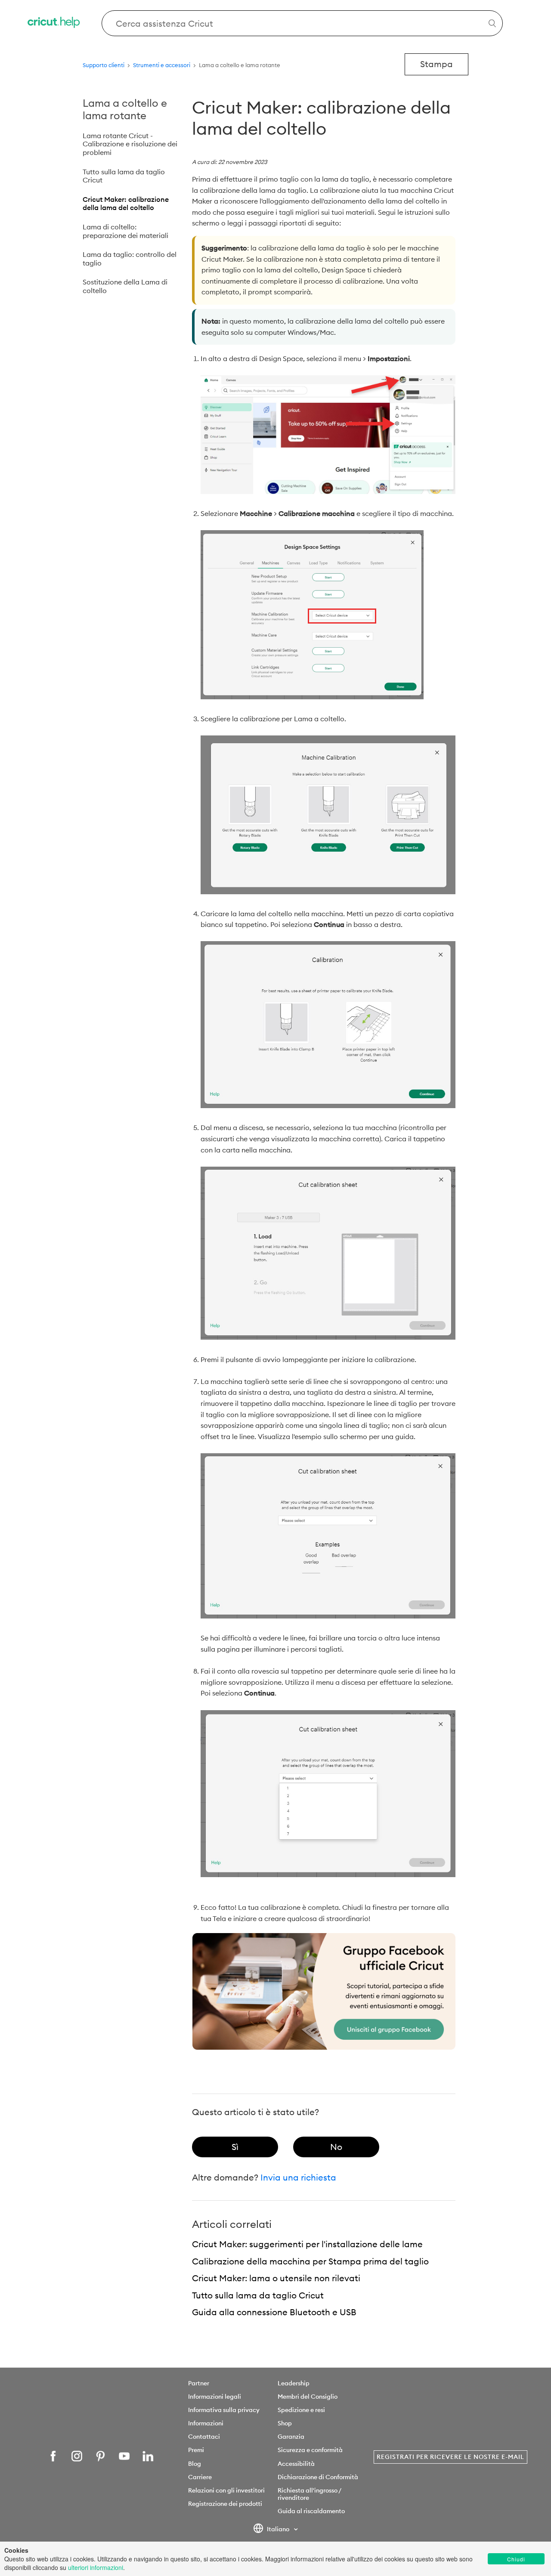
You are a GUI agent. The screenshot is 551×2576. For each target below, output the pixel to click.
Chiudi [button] (516, 2559)
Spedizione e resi (301, 2410)
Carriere (200, 2477)
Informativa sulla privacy (224, 2410)
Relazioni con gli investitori (226, 2490)
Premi (196, 2450)
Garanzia (291, 2437)
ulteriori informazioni (96, 2567)
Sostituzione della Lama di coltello (125, 286)
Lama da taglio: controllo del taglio (130, 259)
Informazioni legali (215, 2397)
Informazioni (206, 2423)
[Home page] (54, 23)
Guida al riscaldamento (311, 2511)
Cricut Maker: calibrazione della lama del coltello (126, 204)
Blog (195, 2464)
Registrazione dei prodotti (225, 2504)
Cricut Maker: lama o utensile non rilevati (276, 2278)
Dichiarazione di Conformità (318, 2477)
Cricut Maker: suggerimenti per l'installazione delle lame (307, 2244)
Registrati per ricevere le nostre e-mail (450, 2457)
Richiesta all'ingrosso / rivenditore (309, 2494)
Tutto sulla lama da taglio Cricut (124, 176)
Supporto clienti (104, 65)
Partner (199, 2383)
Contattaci (204, 2437)
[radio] (235, 2147)
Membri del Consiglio (308, 2397)
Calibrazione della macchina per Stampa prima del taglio (310, 2261)
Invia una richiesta (298, 2177)
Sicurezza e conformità (310, 2450)
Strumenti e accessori (162, 65)
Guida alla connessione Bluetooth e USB (274, 2312)
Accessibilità (296, 2464)
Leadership (294, 2383)
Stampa (436, 64)
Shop (285, 2423)
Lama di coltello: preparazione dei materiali (125, 231)
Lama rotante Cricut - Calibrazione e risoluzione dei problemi (130, 144)
